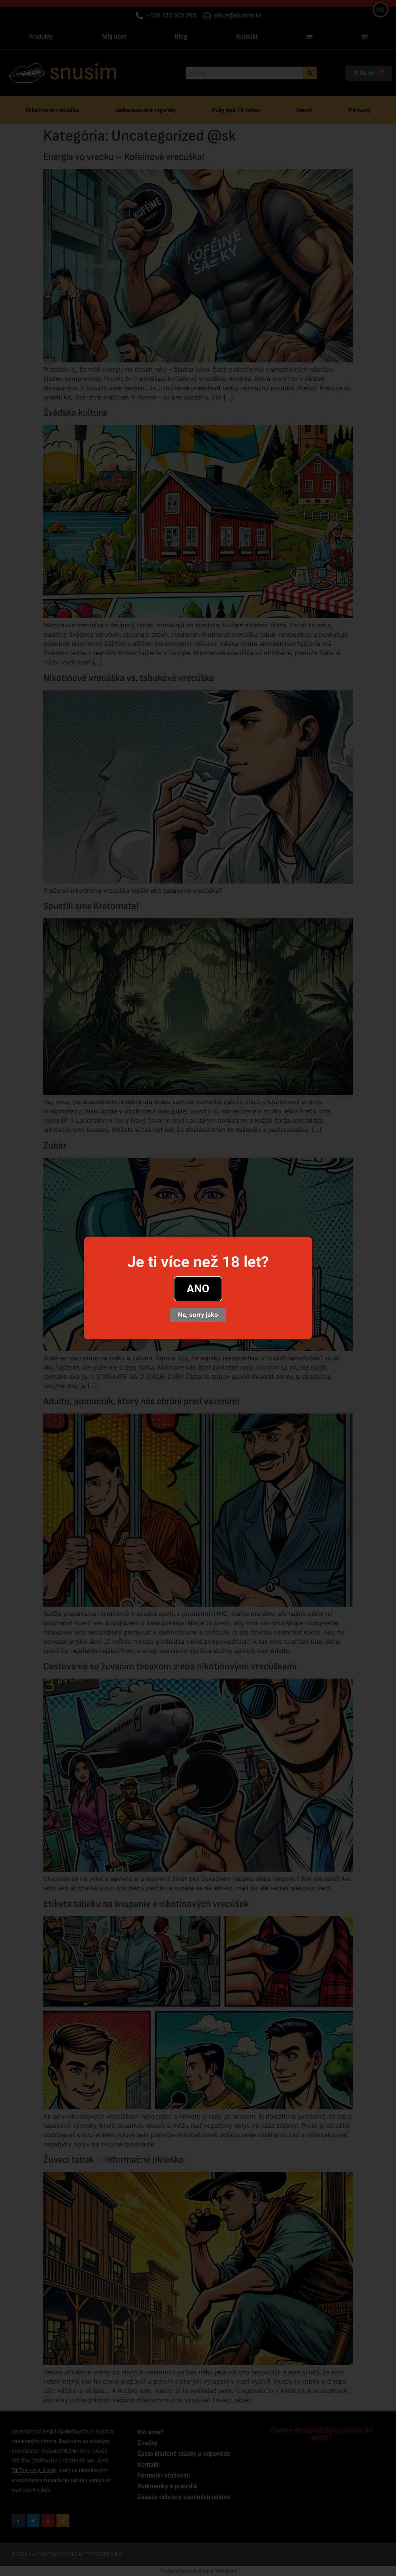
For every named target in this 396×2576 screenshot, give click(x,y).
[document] (198, 1288)
